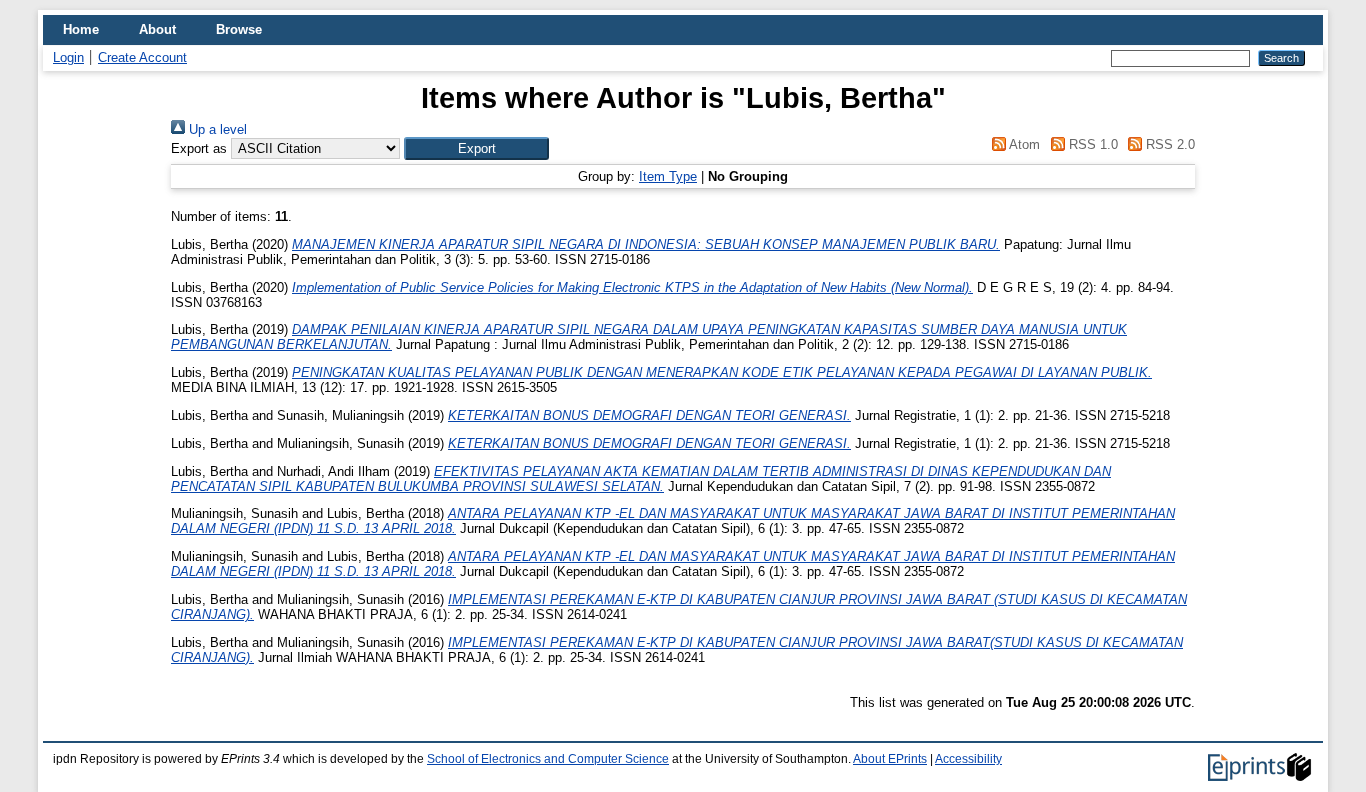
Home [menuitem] (81, 29)
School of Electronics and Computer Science (548, 759)
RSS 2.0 (1168, 144)
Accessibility (968, 759)
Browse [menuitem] (239, 29)
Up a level (216, 129)
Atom (1023, 144)
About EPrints (890, 759)
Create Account (142, 57)
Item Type (668, 176)
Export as (199, 148)
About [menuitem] (157, 29)
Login (68, 57)
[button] (476, 148)
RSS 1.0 (1091, 144)
